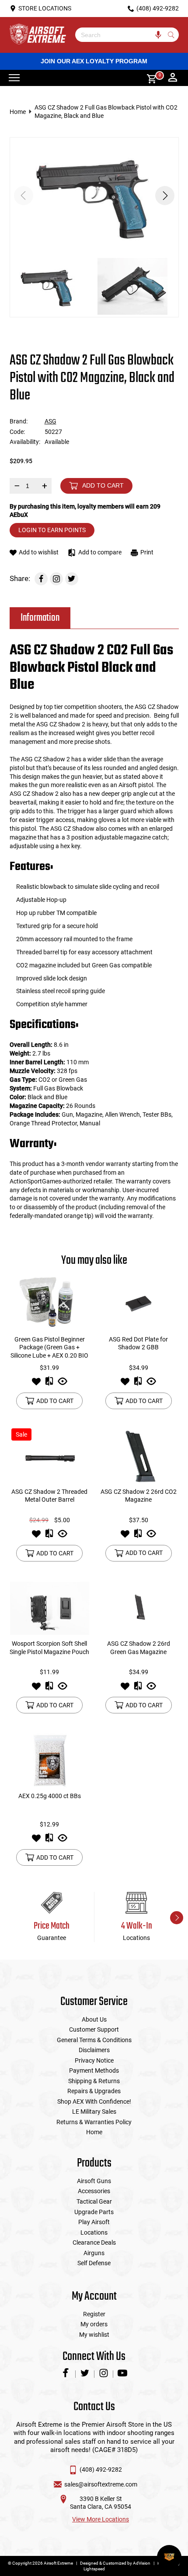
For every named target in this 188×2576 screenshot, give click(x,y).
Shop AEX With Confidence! (94, 2101)
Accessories (94, 2191)
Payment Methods (94, 2070)
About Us (94, 2019)
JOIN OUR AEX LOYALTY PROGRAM (94, 61)
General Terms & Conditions (94, 2040)
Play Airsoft (94, 2222)
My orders (94, 2324)
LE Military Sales (94, 2112)
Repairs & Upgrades (94, 2091)
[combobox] (120, 35)
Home (18, 112)
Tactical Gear (94, 2201)
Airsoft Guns (94, 2181)
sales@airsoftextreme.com (101, 2484)
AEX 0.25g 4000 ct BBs (50, 1796)
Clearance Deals (94, 2242)
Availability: (25, 442)
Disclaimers (94, 2050)
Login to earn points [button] (52, 530)
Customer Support (94, 2029)
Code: (17, 432)
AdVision (142, 2563)
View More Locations (101, 2519)
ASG (50, 421)
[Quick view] (63, 1384)
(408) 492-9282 (101, 2469)
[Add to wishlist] (36, 1384)
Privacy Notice (94, 2060)
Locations (94, 2232)
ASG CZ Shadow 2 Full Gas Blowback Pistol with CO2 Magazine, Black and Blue (106, 112)
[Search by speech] (158, 35)
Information (40, 618)
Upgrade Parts (94, 2212)
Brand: (19, 421)
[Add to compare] (49, 1384)
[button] (165, 196)
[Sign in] (173, 78)
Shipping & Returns (94, 2081)
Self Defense (94, 2263)
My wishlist (94, 2335)
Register (94, 2314)
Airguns (94, 2253)
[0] (149, 78)
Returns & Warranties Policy (94, 2122)
